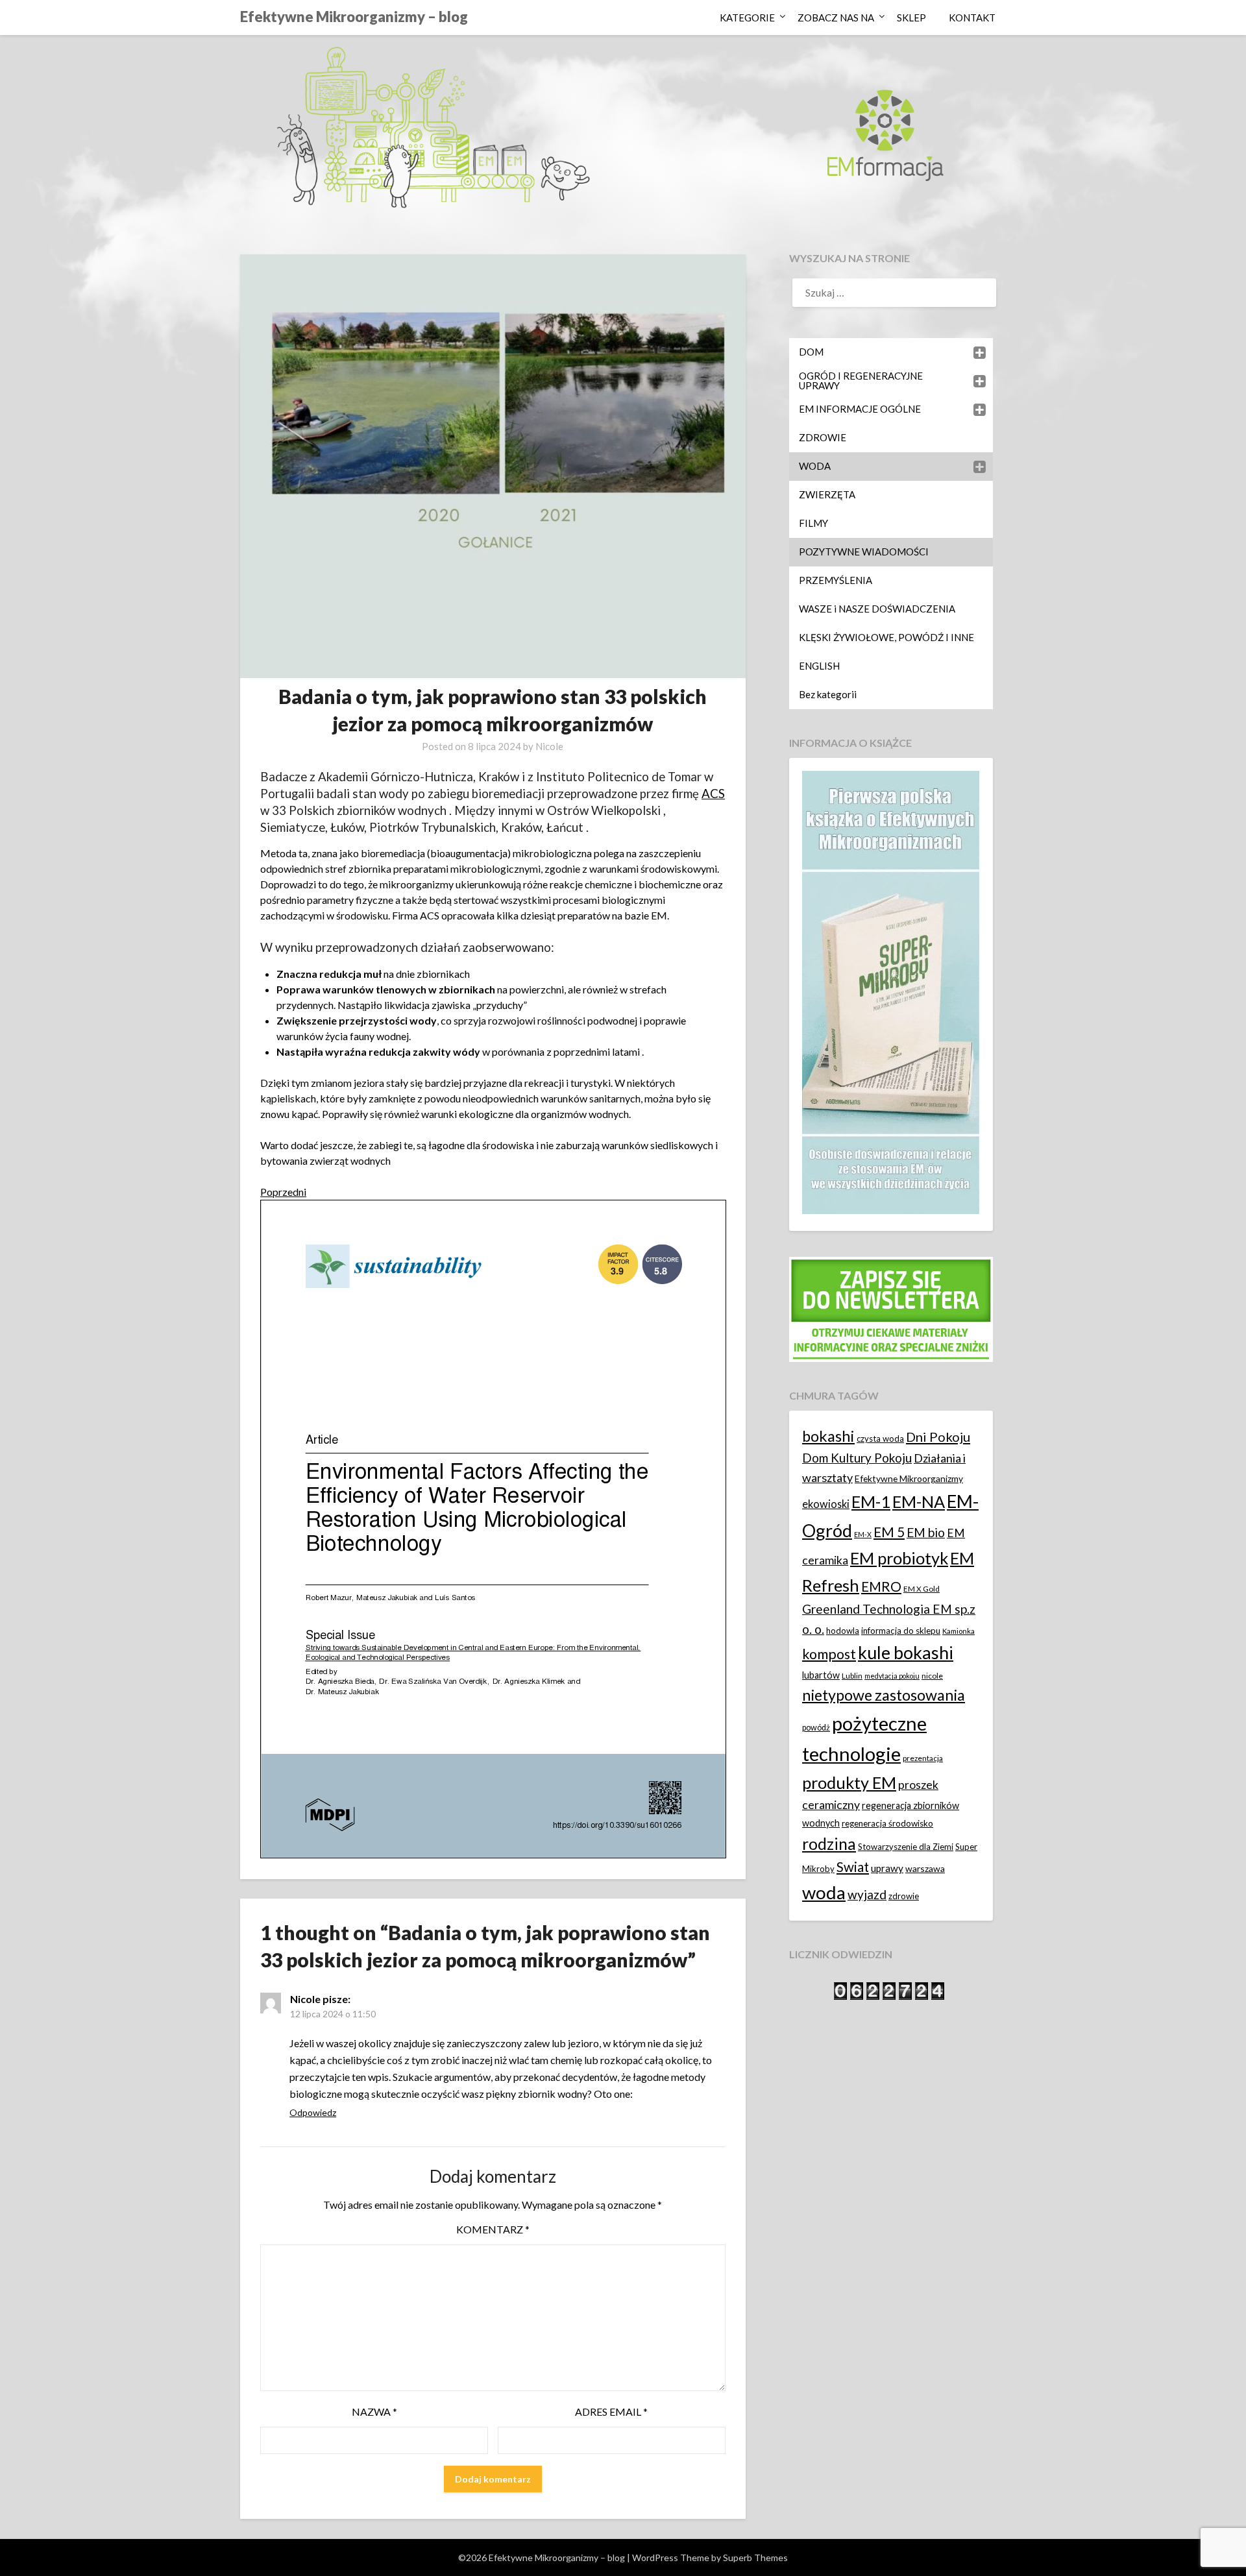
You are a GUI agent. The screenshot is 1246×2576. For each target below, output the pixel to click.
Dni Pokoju (938, 1437)
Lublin (852, 1676)
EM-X (863, 1534)
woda (824, 1892)
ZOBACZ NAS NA (836, 18)
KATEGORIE (747, 18)
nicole (932, 1676)
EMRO (881, 1586)
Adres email (611, 2412)
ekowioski (826, 1504)
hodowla (843, 1631)
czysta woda (880, 1439)
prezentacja (923, 1758)
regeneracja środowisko (887, 1823)
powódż (816, 1728)
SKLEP (911, 18)
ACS (713, 794)
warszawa (925, 1868)
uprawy (887, 1868)
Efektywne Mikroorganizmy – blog (354, 17)
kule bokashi (906, 1653)
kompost (829, 1654)
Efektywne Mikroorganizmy (909, 1478)
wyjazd (867, 1894)
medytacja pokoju (892, 1676)
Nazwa (374, 2412)
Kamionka (959, 1631)
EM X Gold (922, 1589)
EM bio (926, 1532)
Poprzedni (283, 1192)
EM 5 (889, 1532)
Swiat (853, 1867)
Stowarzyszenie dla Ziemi (906, 1847)
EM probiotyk (899, 1558)
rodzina (829, 1844)
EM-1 (871, 1501)
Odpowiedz (313, 2112)
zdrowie (904, 1896)
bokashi (828, 1436)
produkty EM (849, 1782)
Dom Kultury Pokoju (857, 1458)
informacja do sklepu (901, 1631)
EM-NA (919, 1501)
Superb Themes (755, 2558)
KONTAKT (972, 18)
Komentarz (493, 2229)
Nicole (549, 746)
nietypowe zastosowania (884, 1695)
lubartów (821, 1675)
